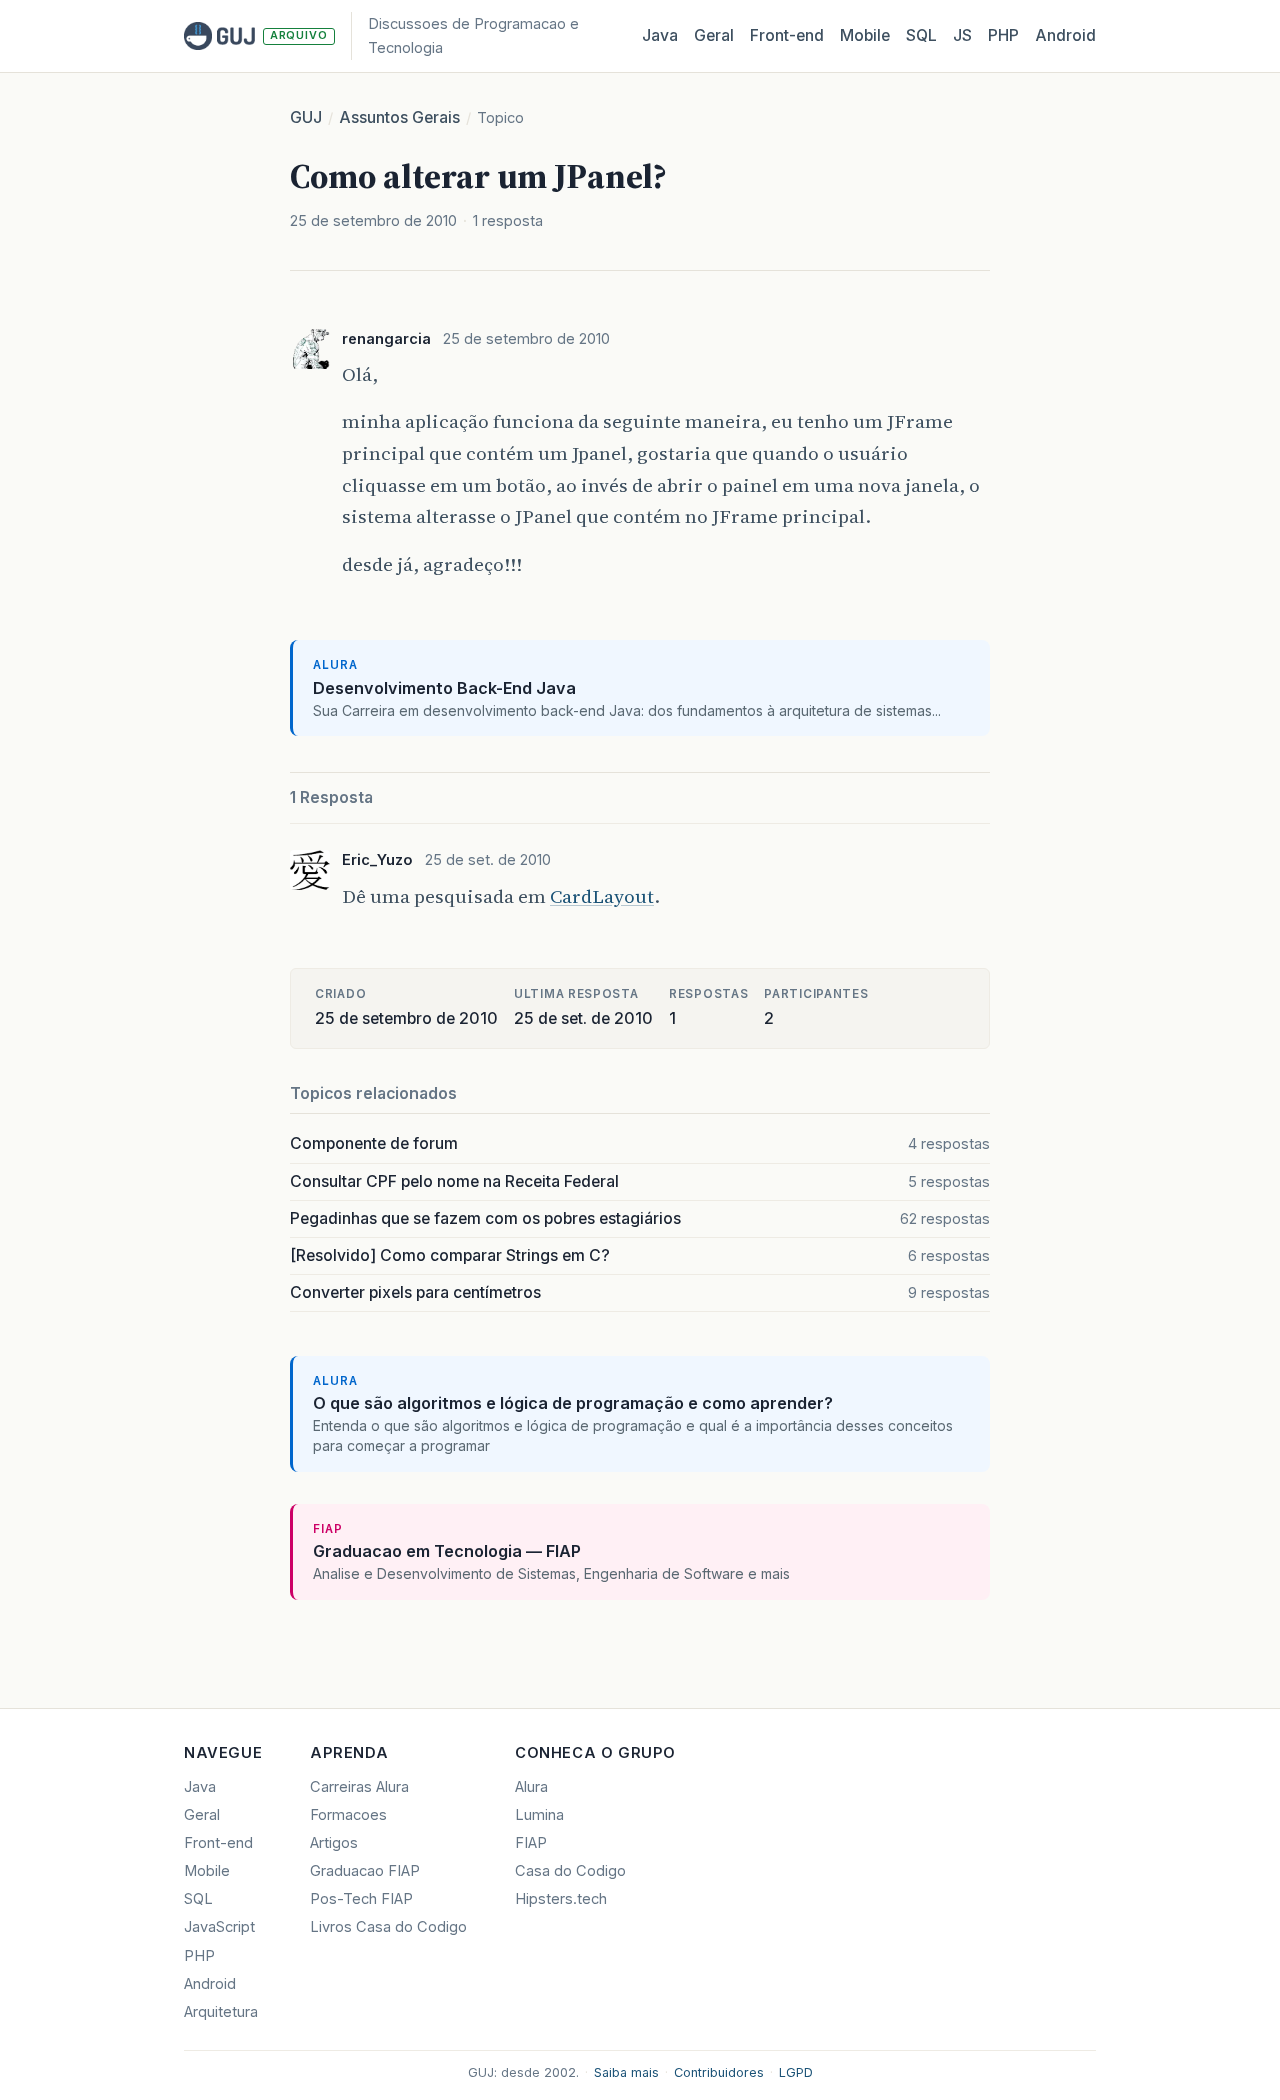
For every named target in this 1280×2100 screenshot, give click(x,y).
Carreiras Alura (359, 1787)
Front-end (218, 1843)
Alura (531, 1787)
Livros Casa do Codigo (388, 1927)
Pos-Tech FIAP (361, 1899)
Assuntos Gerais (399, 117)
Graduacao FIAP (365, 1871)
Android (1065, 35)
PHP (1003, 35)
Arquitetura (221, 2012)
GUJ (306, 117)
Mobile (865, 35)
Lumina (539, 1815)
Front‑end (787, 35)
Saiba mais (626, 2072)
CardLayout (602, 896)
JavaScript (219, 1927)
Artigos (334, 1843)
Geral (714, 35)
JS (962, 35)
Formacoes (348, 1815)
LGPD (796, 2072)
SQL (921, 35)
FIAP (531, 1843)
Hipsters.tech (561, 1899)
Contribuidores (719, 2072)
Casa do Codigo (570, 1871)
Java (660, 35)
